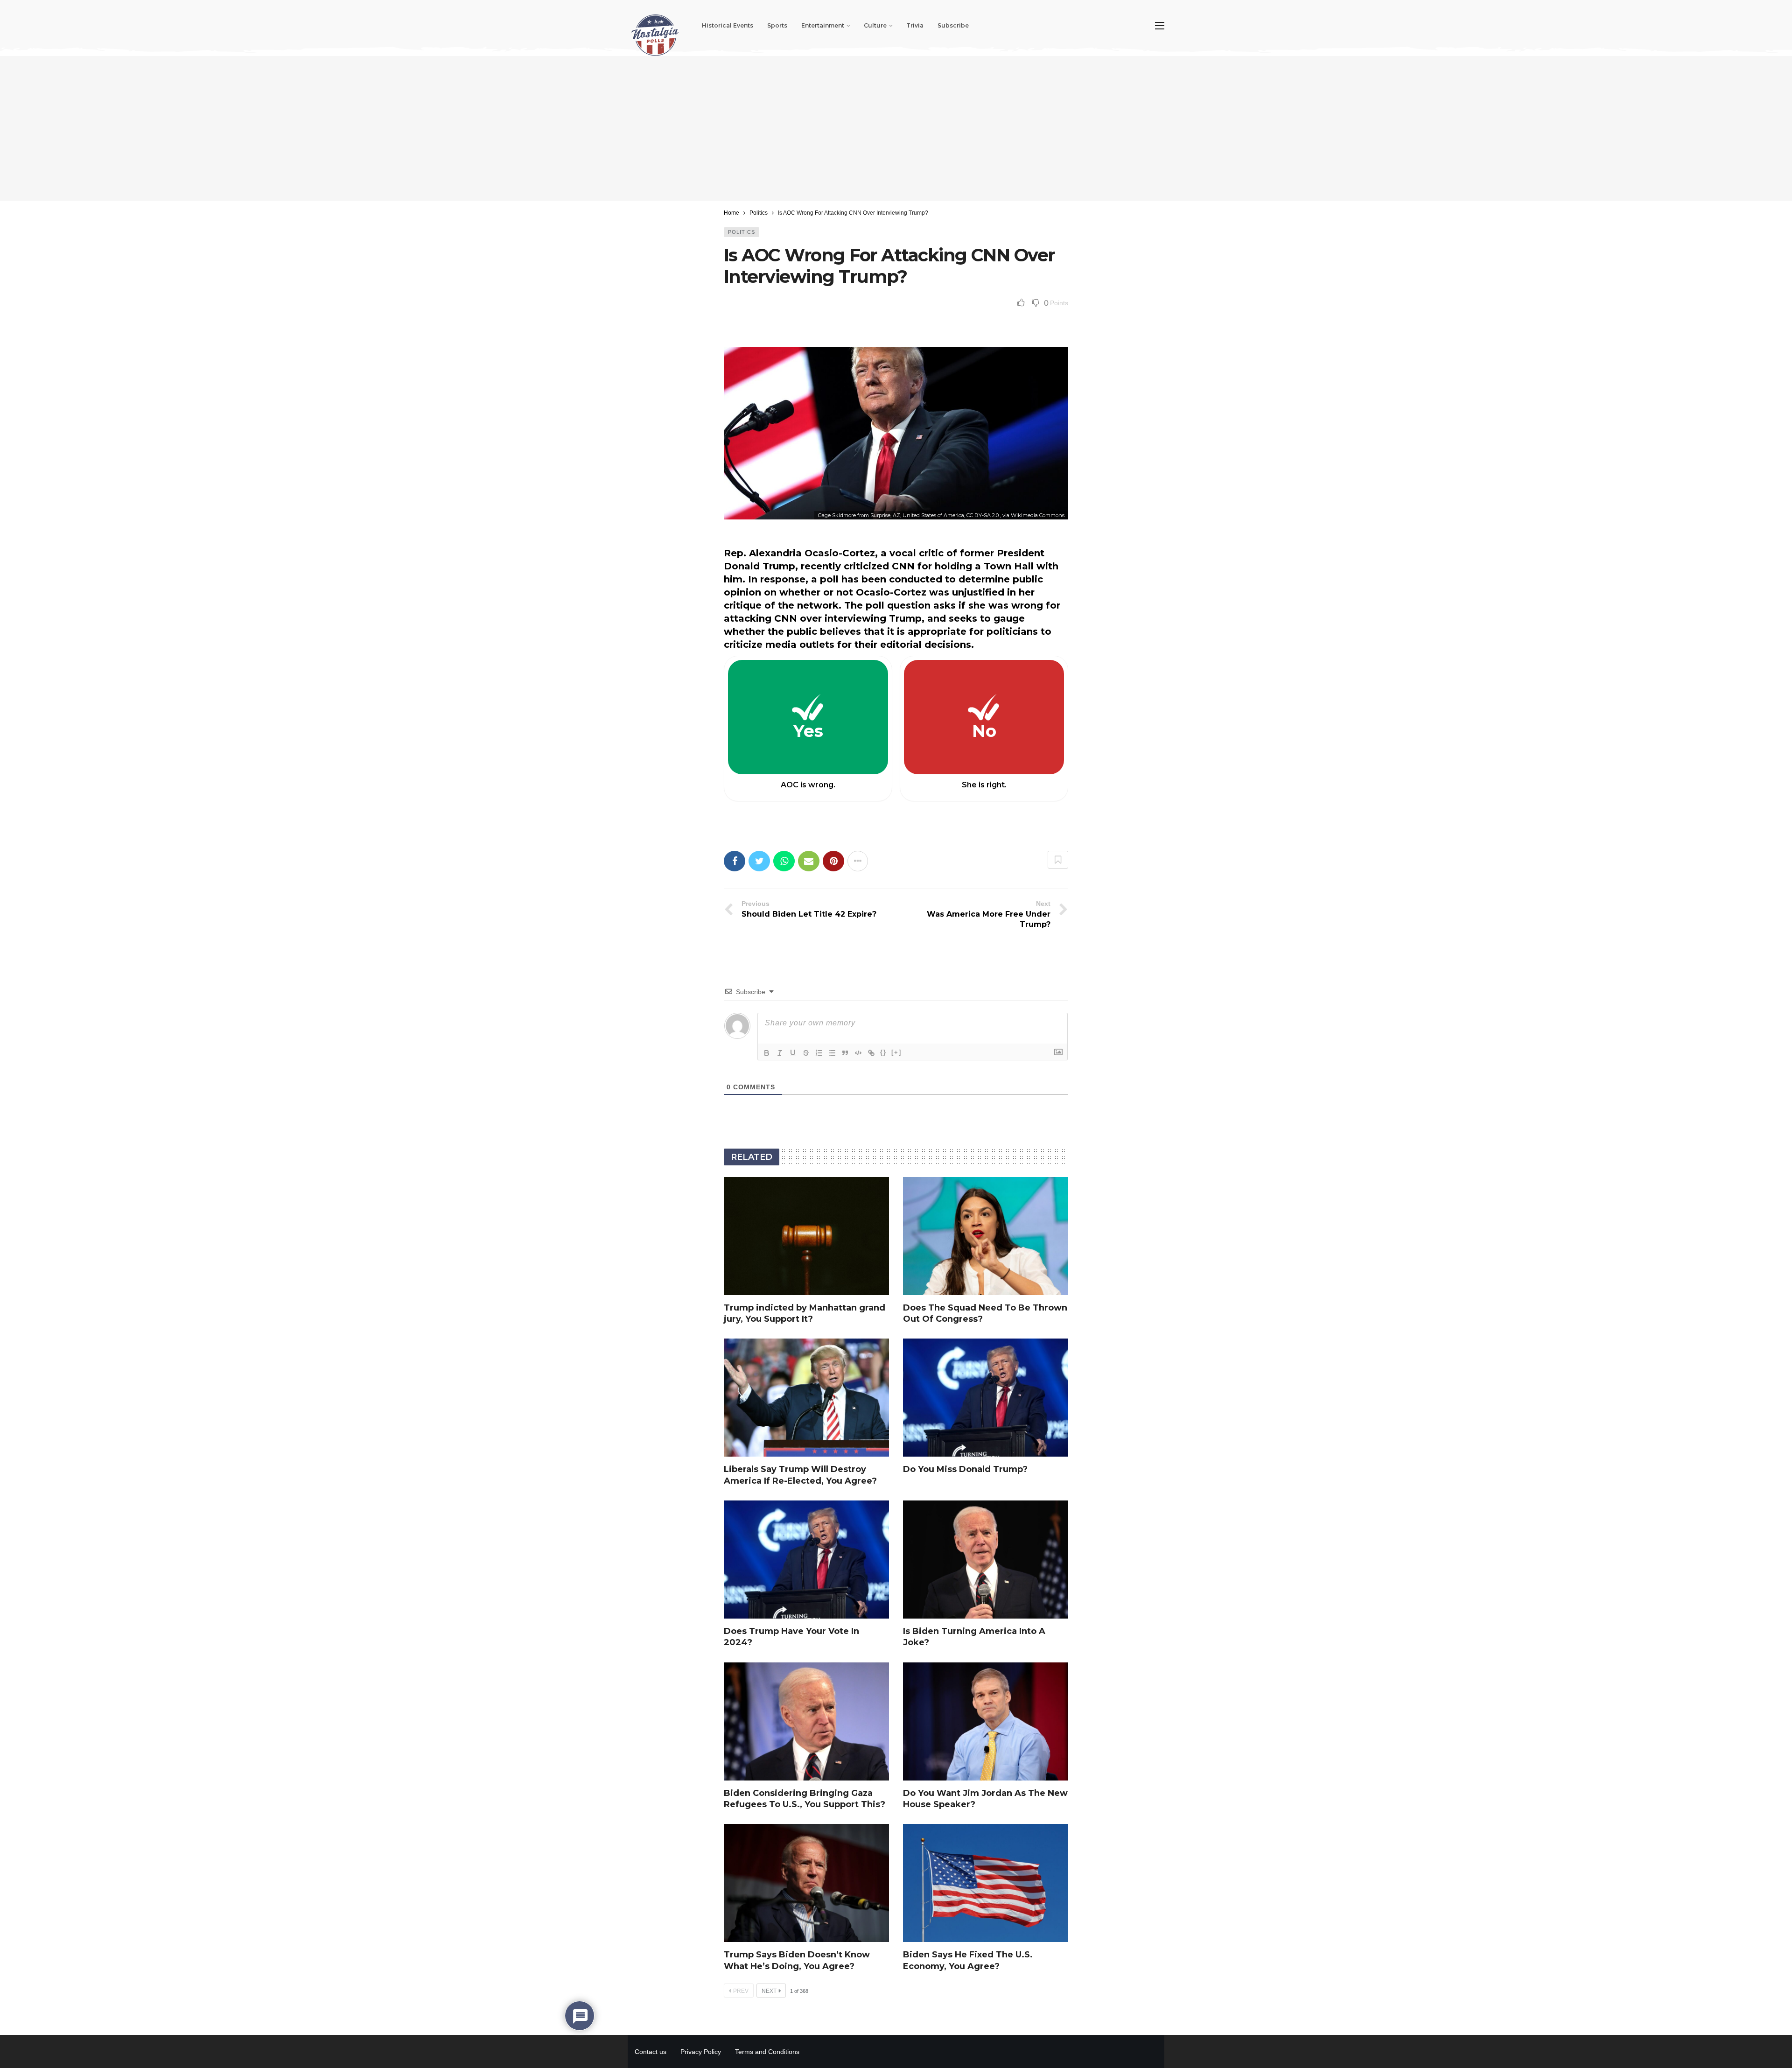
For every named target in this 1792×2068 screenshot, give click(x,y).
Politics (742, 232)
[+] (896, 1052)
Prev (741, 1991)
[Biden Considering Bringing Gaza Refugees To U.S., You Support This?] (806, 1721)
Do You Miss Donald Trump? (965, 1469)
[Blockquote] (845, 1053)
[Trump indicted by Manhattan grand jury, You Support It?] (806, 1236)
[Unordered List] (832, 1053)
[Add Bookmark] (1058, 860)
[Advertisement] (896, 128)
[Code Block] (858, 1053)
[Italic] (780, 1053)
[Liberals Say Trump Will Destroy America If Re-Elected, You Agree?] (806, 1398)
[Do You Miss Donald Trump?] (986, 1398)
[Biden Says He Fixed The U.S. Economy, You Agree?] (986, 1883)
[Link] (871, 1053)
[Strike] (806, 1053)
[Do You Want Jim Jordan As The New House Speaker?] (986, 1721)
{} (883, 1052)
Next (769, 1991)
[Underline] (793, 1053)
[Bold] (767, 1053)
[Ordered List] (819, 1053)
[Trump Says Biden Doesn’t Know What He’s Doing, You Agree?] (806, 1883)
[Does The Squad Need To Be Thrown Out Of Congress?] (986, 1236)
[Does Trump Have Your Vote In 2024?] (806, 1560)
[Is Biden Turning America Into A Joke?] (986, 1560)
